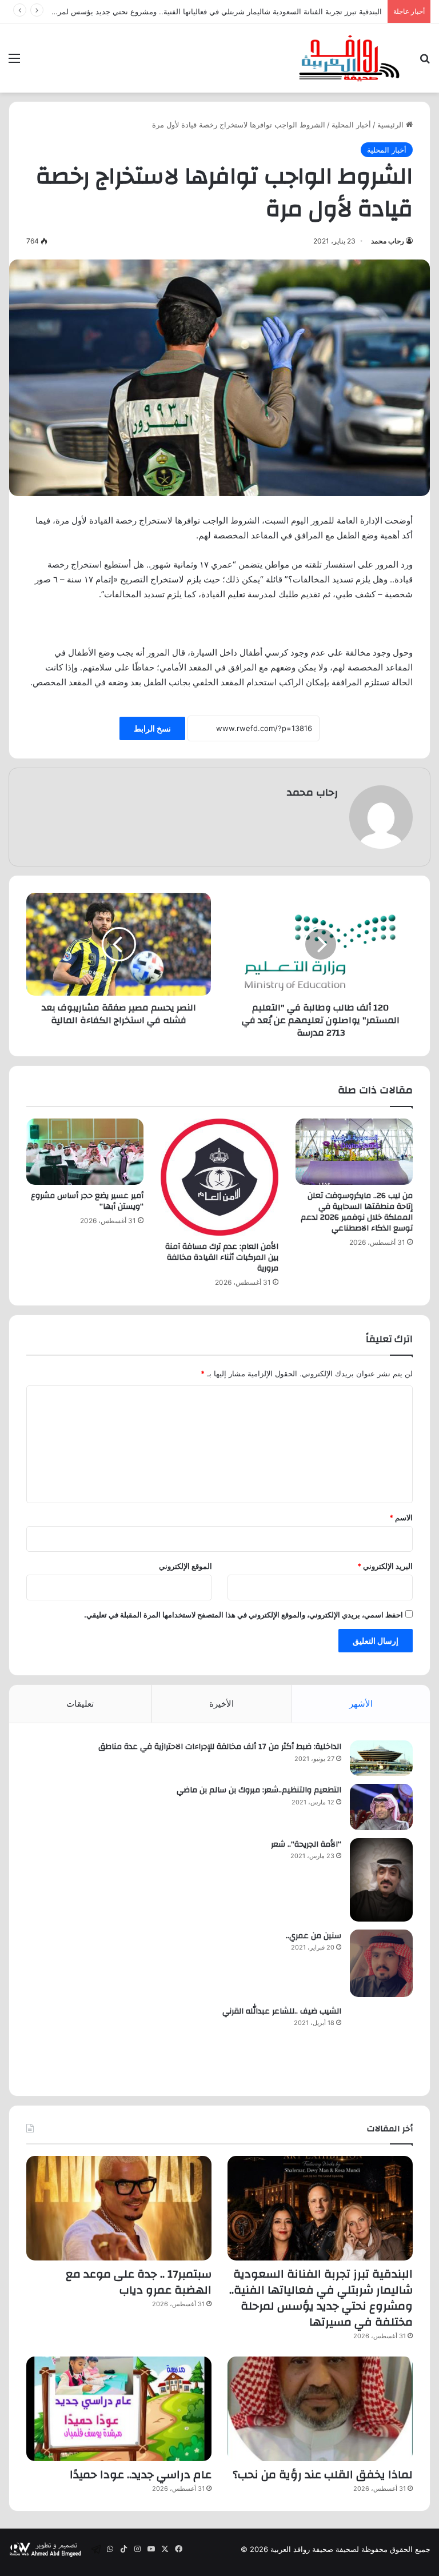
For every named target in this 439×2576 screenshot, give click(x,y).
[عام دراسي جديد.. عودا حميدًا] (119, 2409)
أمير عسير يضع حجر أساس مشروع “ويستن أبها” (87, 1201)
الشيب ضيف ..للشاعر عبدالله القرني (282, 2011)
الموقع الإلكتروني (185, 1566)
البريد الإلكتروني (385, 1566)
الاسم (401, 1517)
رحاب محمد (388, 241)
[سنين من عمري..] (381, 1963)
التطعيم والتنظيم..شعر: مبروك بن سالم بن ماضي (259, 1790)
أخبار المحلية (351, 125)
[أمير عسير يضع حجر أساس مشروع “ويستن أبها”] (85, 1152)
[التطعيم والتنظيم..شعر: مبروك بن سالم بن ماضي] (381, 1807)
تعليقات (80, 1704)
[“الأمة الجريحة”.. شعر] (381, 1880)
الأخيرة (222, 1704)
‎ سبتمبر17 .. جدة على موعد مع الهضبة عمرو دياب (139, 2282)
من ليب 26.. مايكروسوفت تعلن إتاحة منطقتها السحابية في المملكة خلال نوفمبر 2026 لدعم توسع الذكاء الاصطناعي (357, 1212)
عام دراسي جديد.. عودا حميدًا (141, 2475)
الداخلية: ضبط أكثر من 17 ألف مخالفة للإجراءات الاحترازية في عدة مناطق (220, 1747)
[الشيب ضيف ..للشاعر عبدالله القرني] (381, 2042)
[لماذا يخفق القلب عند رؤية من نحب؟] (320, 2409)
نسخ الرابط (152, 728)
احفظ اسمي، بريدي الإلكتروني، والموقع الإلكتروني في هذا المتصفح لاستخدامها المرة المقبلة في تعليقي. (244, 1615)
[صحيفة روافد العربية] (350, 58)
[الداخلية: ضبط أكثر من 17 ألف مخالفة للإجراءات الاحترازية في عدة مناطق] (381, 1758)
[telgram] (96, 2549)
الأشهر (361, 1704)
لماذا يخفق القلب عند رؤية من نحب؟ (323, 2475)
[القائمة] (14, 62)
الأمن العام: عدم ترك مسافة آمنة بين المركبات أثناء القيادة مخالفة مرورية (222, 1257)
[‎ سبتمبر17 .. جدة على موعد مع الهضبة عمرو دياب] (119, 2208)
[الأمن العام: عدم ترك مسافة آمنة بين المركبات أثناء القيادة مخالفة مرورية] (219, 1177)
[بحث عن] (425, 62)
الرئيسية (392, 125)
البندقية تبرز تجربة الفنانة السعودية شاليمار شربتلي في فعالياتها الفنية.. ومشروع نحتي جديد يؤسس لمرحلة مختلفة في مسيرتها (321, 2298)
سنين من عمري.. (314, 1936)
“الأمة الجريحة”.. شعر (306, 1844)
